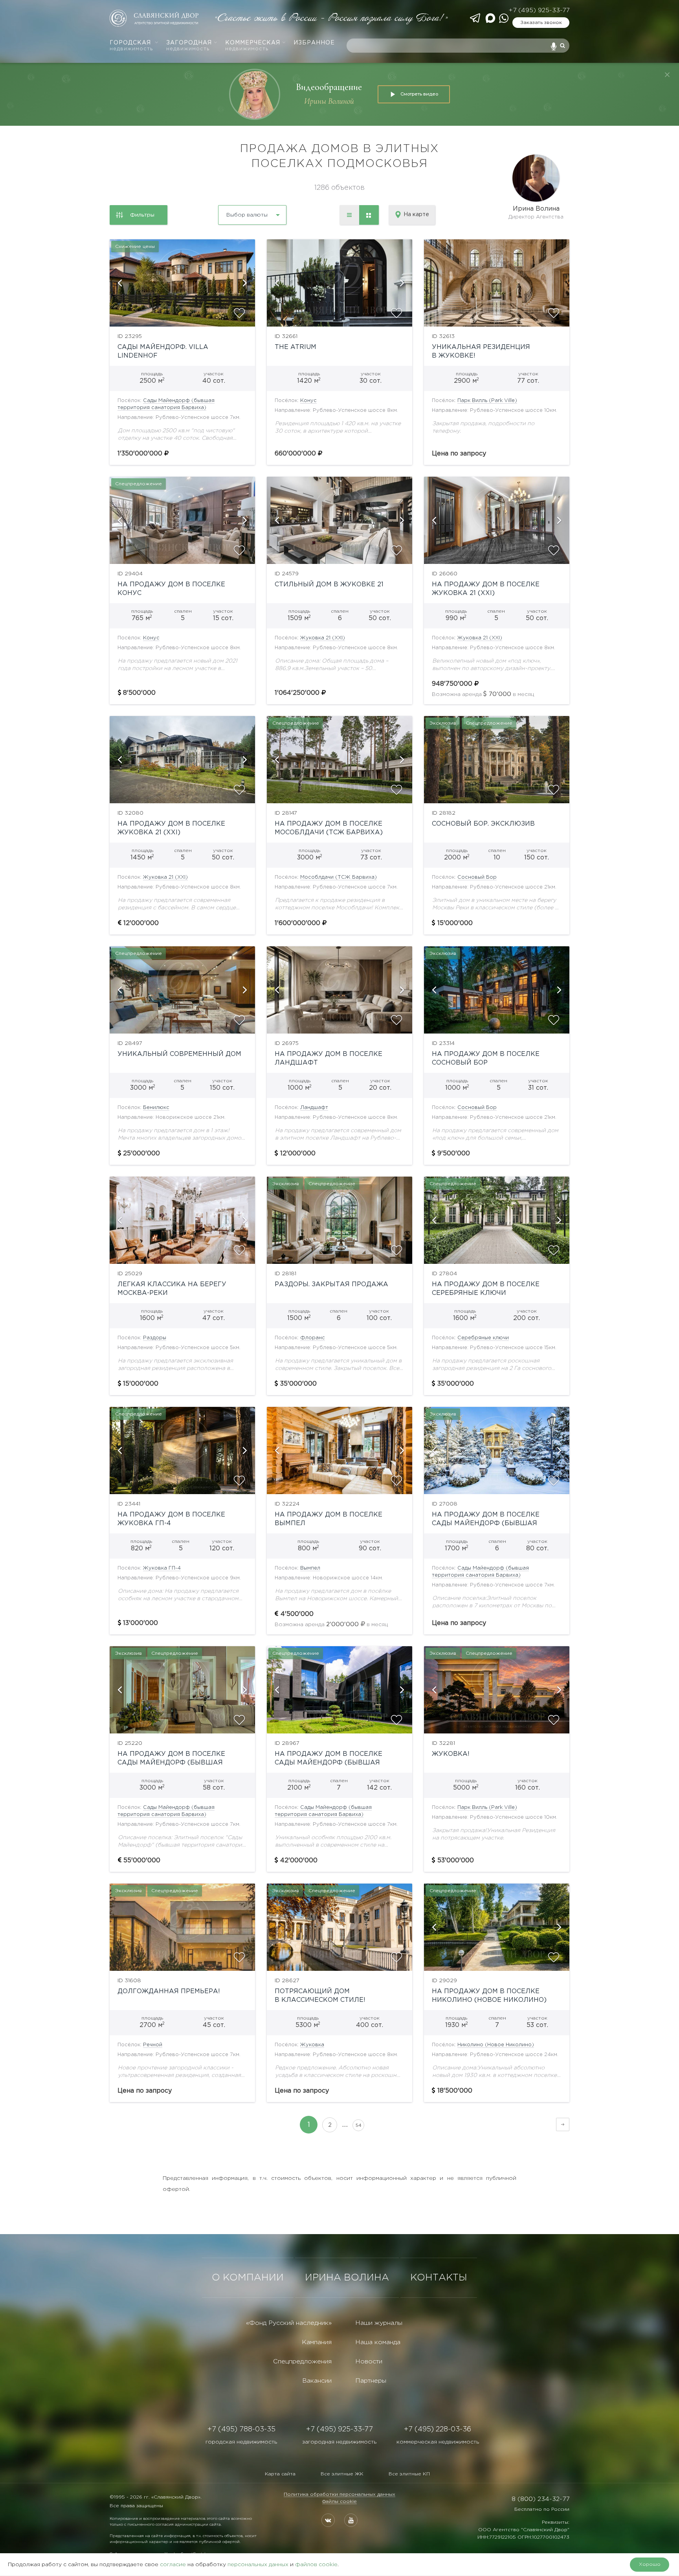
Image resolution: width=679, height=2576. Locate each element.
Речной (153, 2045)
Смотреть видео (419, 94)
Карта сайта (280, 2474)
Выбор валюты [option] (247, 215)
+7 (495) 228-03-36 (438, 2429)
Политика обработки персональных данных (339, 2494)
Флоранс (313, 1338)
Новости (369, 2362)
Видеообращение (329, 87)
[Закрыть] (667, 75)
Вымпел (310, 1568)
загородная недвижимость (339, 2442)
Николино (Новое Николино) (496, 2045)
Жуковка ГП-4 (162, 1568)
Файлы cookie (339, 2502)
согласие (173, 2565)
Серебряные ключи (483, 1338)
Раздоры (155, 1338)
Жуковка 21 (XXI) (323, 638)
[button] (119, 283)
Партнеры (371, 2381)
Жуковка (312, 2045)
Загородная (189, 46)
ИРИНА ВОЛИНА (347, 2278)
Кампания (317, 2342)
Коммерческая (253, 46)
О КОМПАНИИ (248, 2278)
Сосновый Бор (477, 877)
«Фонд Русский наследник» (289, 2323)
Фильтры (142, 215)
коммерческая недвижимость (438, 2442)
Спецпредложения (302, 2362)
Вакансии (317, 2381)
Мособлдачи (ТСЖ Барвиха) (339, 877)
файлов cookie (316, 2565)
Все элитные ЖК (342, 2474)
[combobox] (231, 212)
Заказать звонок (541, 23)
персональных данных (258, 2565)
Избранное (314, 43)
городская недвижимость (241, 2442)
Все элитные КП (409, 2474)
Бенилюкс (156, 1108)
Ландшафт (314, 1108)
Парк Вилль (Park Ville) (487, 401)
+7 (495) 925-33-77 (539, 10)
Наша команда (378, 2342)
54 (359, 2125)
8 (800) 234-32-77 (540, 2499)
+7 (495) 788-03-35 (241, 2429)
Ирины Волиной (329, 101)
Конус (308, 401)
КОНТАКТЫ (439, 2278)
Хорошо (650, 2564)
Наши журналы (379, 2323)
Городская (131, 46)
